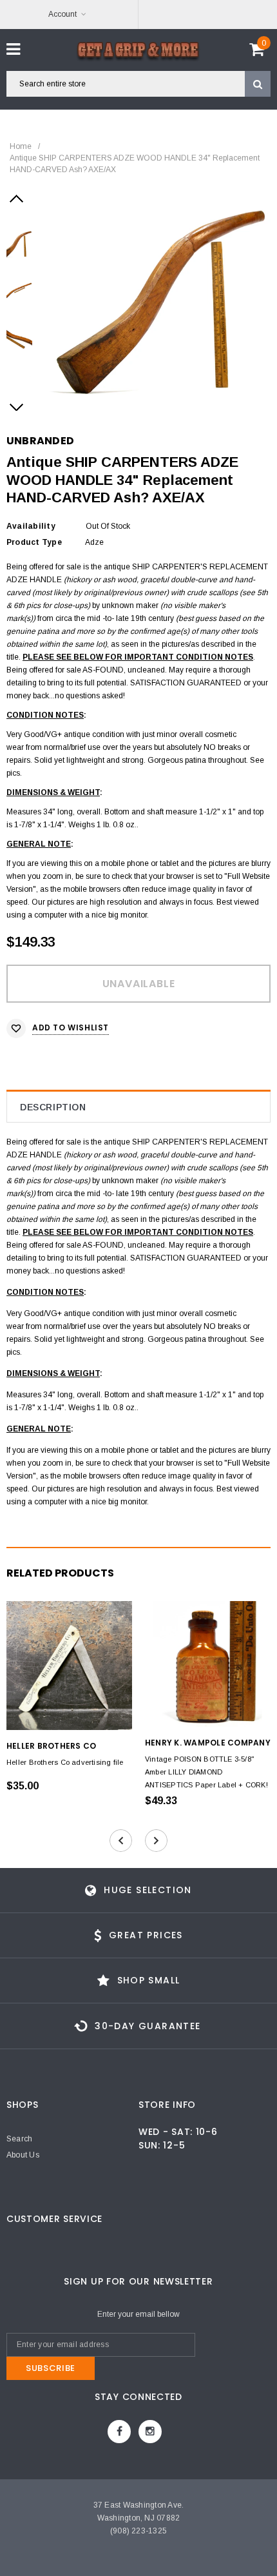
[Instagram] (150, 2432)
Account (62, 14)
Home (21, 146)
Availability (31, 526)
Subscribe (51, 2368)
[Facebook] (119, 2432)
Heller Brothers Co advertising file (65, 1762)
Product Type (34, 542)
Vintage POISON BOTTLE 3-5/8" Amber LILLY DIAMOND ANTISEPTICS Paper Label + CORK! (206, 1772)
